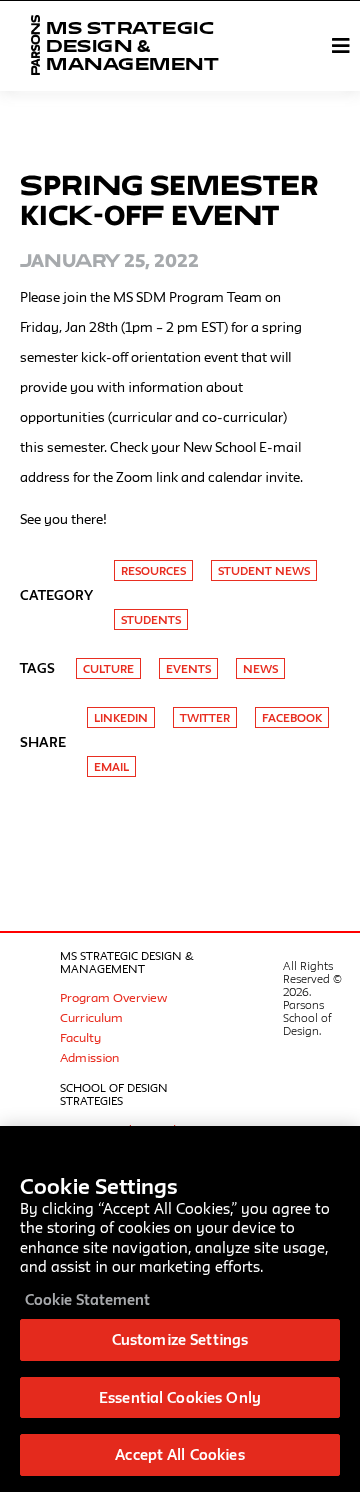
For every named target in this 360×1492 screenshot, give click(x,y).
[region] (180, 1309)
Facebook (292, 717)
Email (111, 766)
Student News (264, 570)
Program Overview (113, 997)
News (260, 668)
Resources (153, 570)
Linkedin (121, 717)
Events (188, 668)
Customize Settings (180, 1339)
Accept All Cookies (179, 1454)
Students (151, 619)
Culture (108, 668)
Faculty (80, 1037)
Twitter (205, 717)
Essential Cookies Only (180, 1397)
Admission (89, 1057)
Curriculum (91, 1017)
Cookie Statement (87, 1299)
